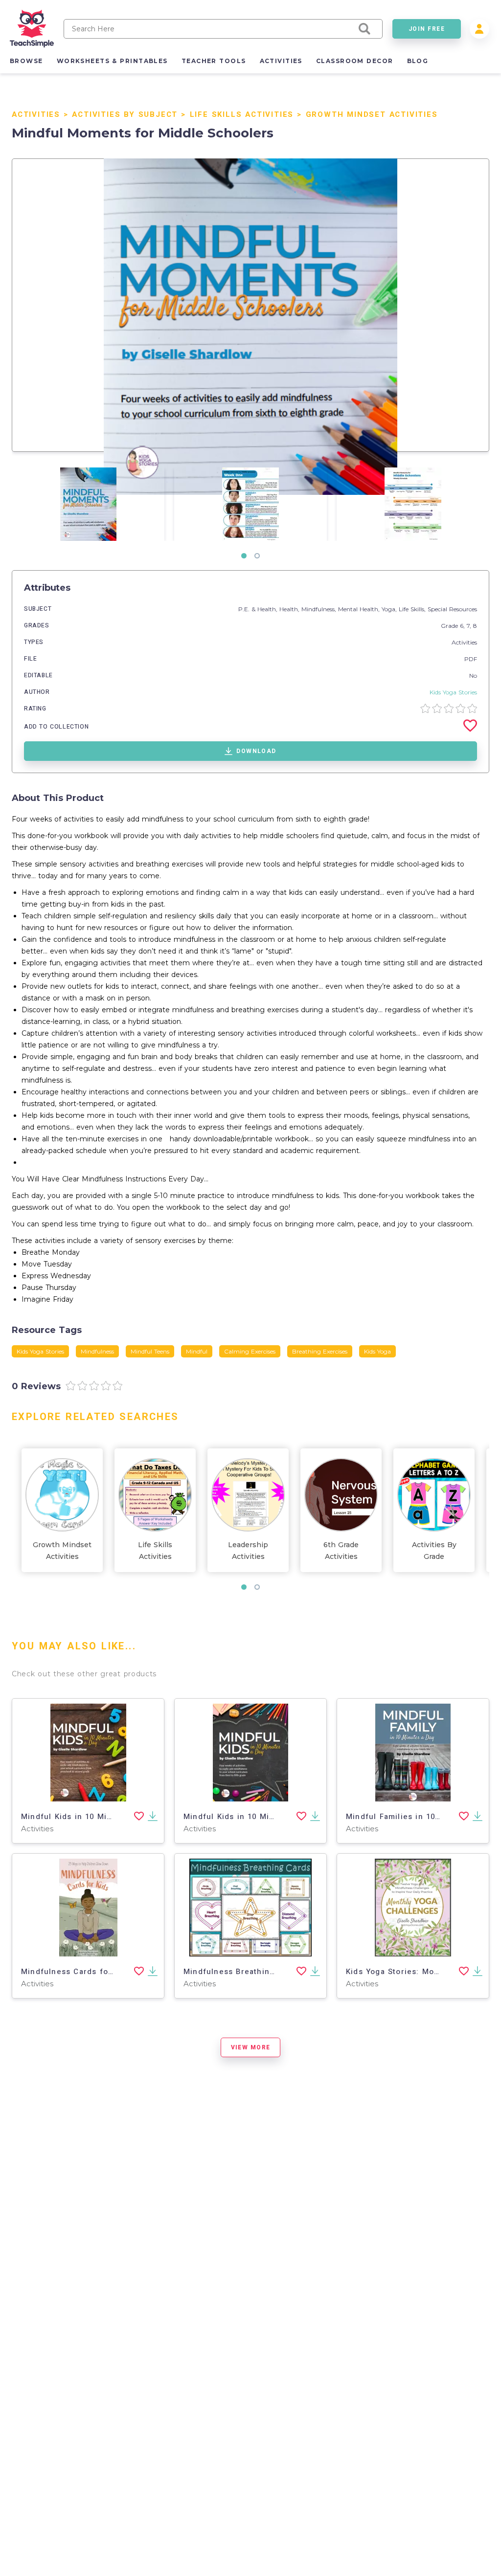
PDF (471, 659)
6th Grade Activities (341, 1551)
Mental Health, (360, 609)
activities (281, 61)
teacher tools (214, 61)
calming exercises (250, 1351)
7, (470, 626)
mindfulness (97, 1351)
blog (418, 61)
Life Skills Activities (242, 114)
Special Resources (452, 609)
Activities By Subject (125, 114)
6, (463, 626)
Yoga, (390, 609)
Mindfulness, (320, 609)
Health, (290, 609)
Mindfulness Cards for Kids (76, 1972)
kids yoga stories (40, 1351)
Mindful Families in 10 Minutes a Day (420, 1817)
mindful (197, 1351)
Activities (36, 114)
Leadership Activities (248, 1551)
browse (26, 61)
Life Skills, (413, 609)
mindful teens (150, 1351)
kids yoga (377, 1351)
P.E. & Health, (259, 609)
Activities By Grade (434, 1551)
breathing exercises (320, 1351)
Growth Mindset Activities (372, 114)
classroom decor (355, 61)
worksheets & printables (112, 61)
